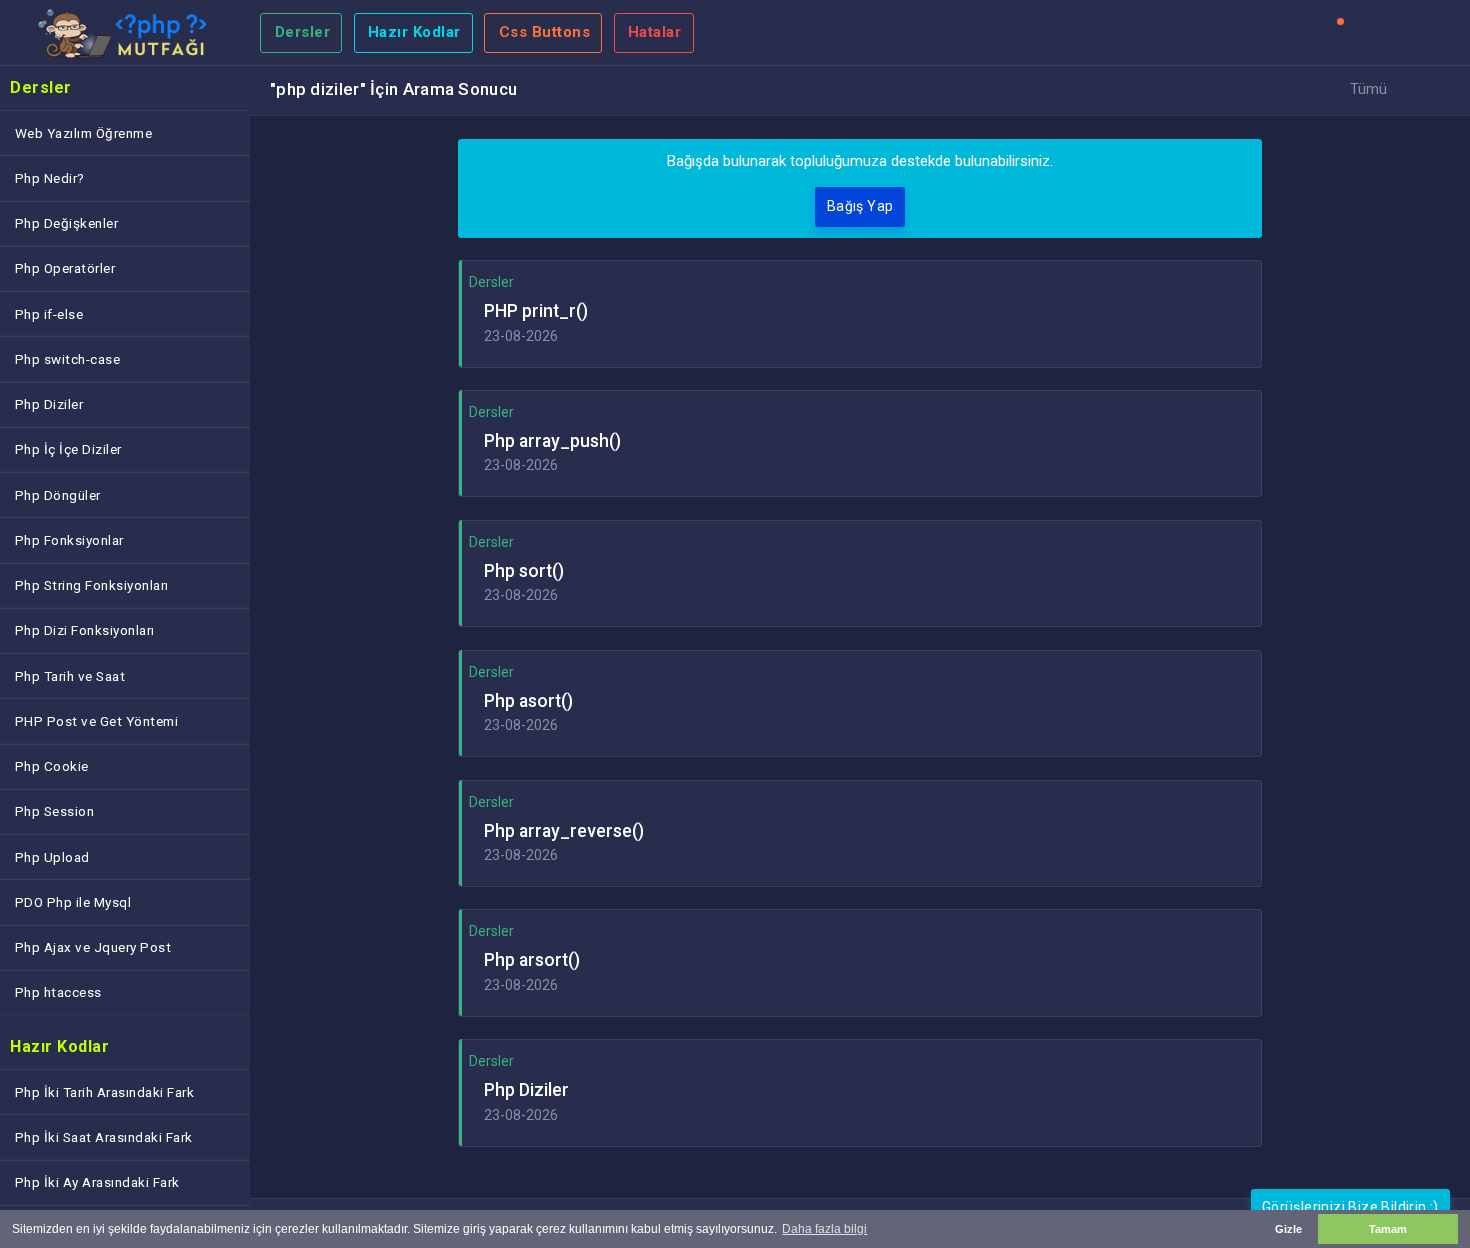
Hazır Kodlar (414, 32)
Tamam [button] (1388, 1229)
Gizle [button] (1288, 1229)
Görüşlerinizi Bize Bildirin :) (1350, 1207)
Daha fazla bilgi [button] (824, 1229)
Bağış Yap (860, 206)
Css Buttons (545, 32)
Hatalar (655, 32)
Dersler (303, 32)
